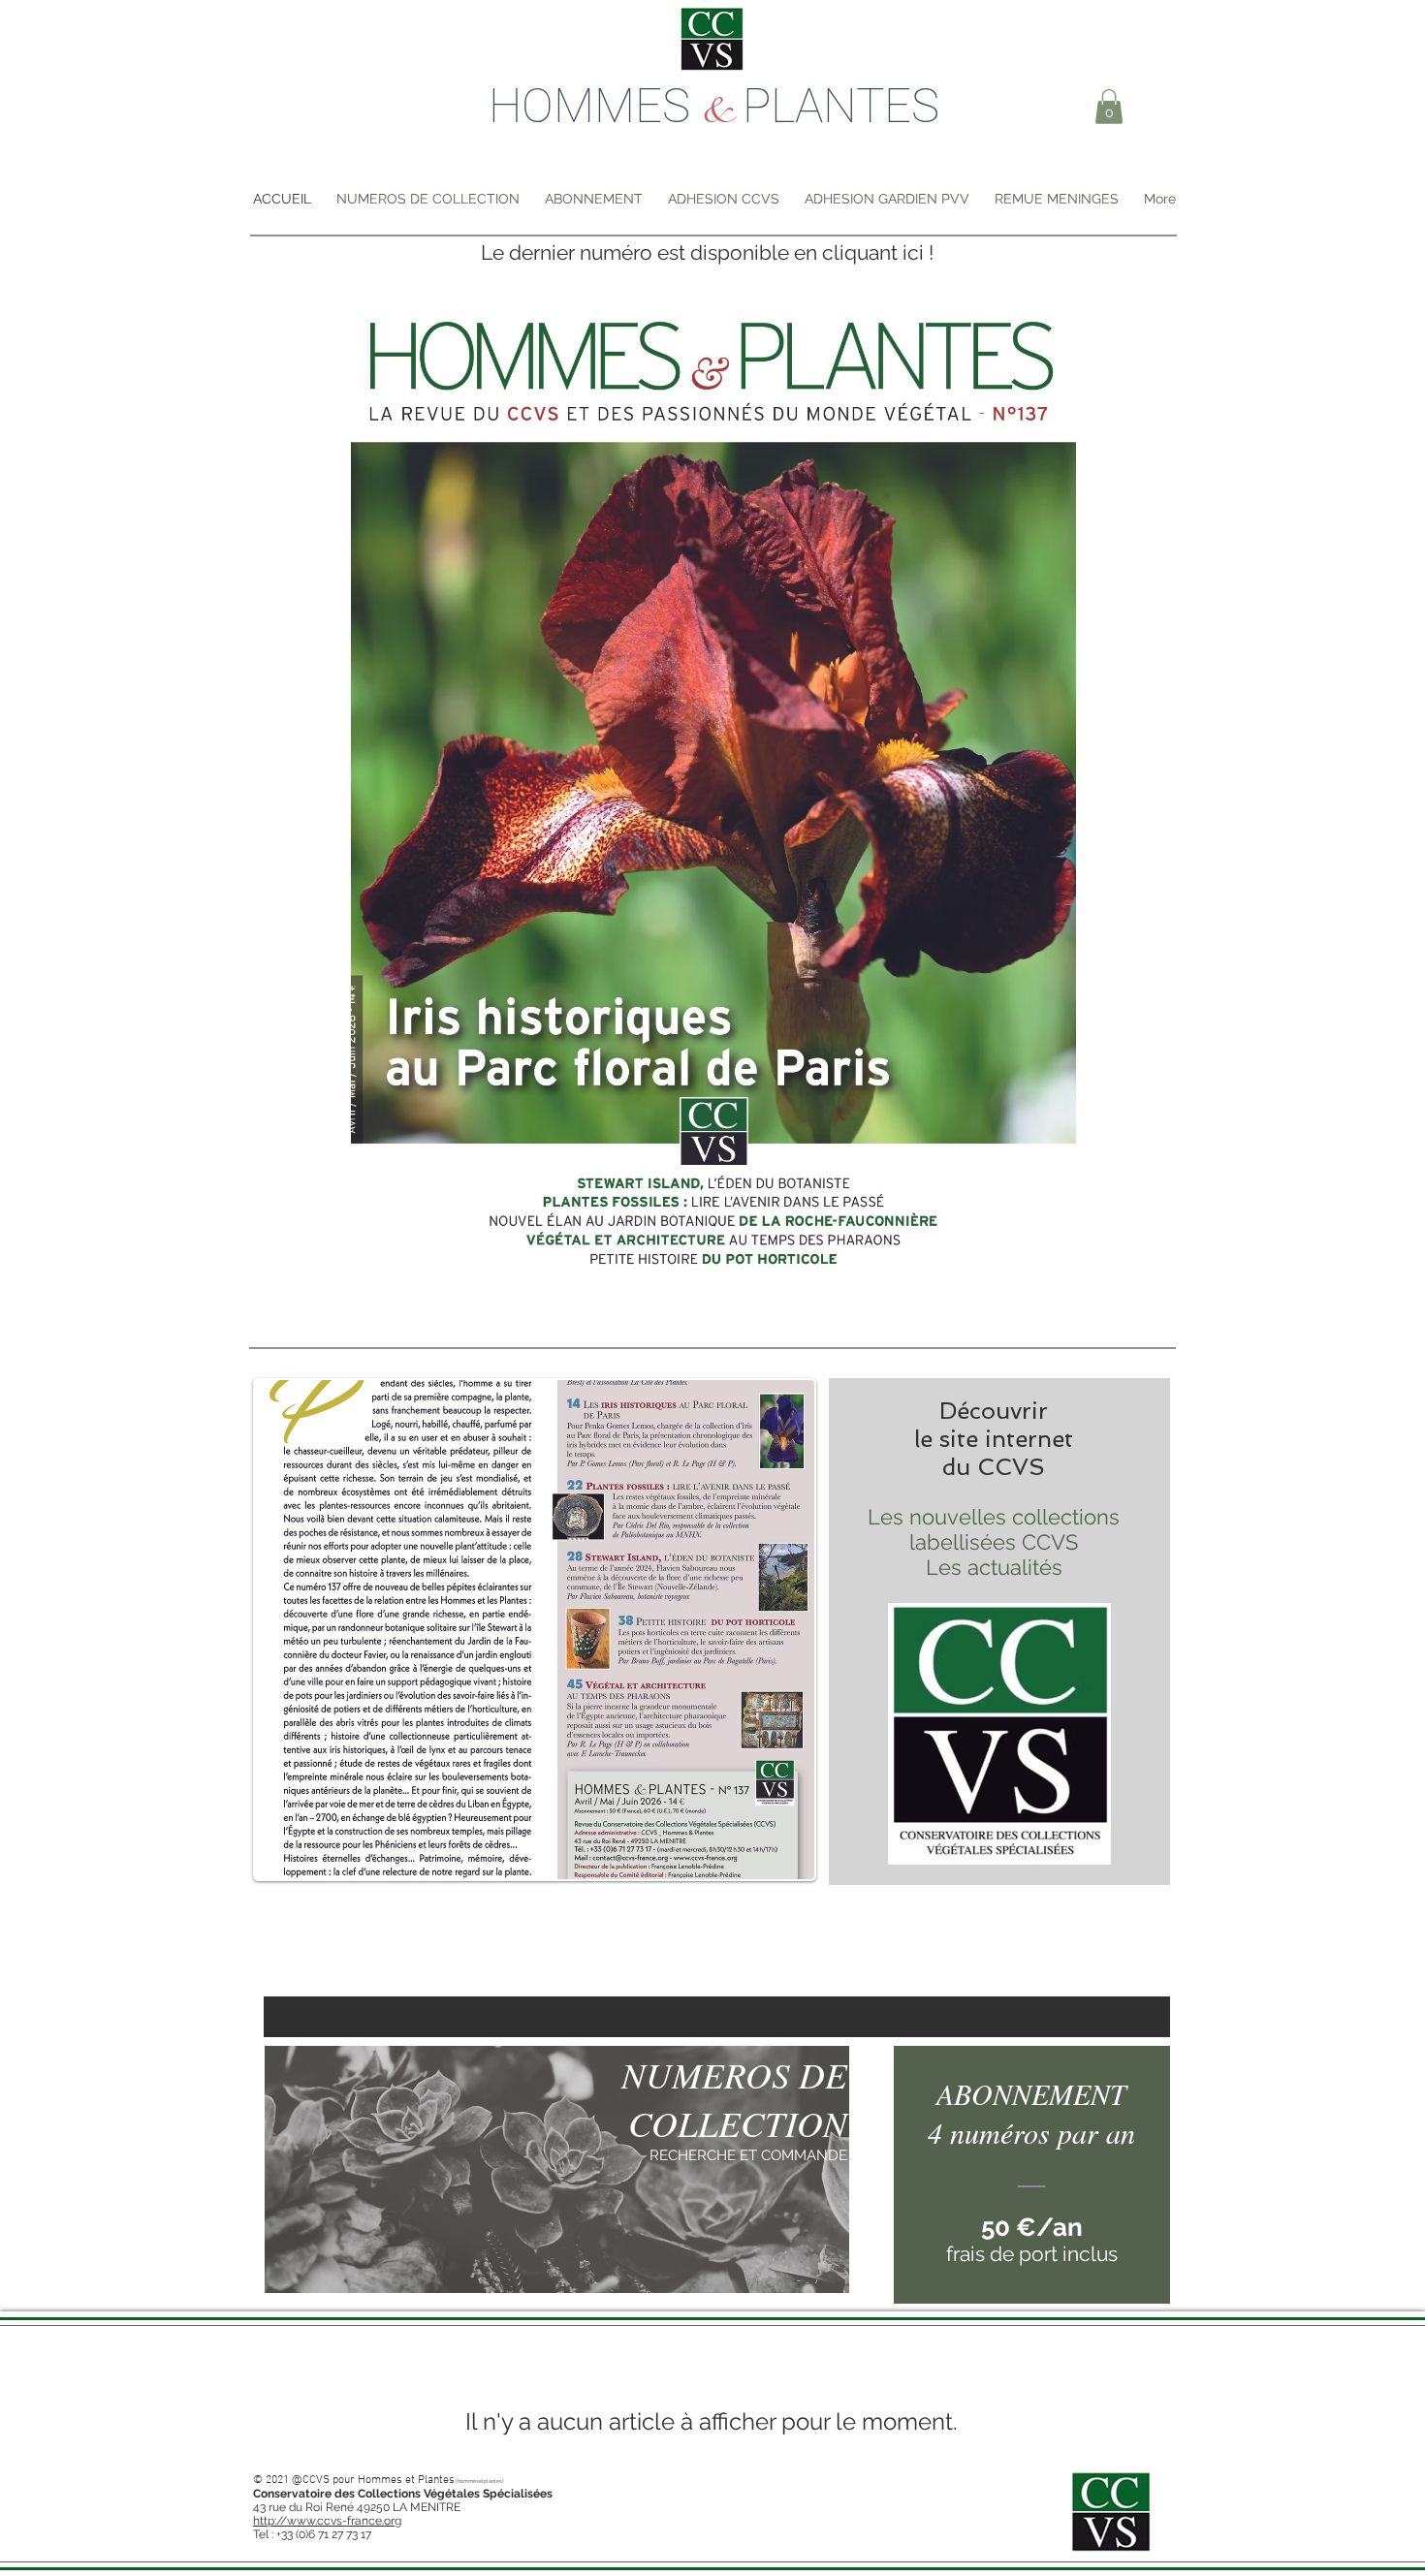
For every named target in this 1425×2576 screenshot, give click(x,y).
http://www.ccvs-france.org (327, 2521)
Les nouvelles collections (994, 1517)
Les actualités (994, 1567)
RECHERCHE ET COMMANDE (748, 2155)
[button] (1109, 107)
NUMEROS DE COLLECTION (734, 2098)
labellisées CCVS (994, 1542)
